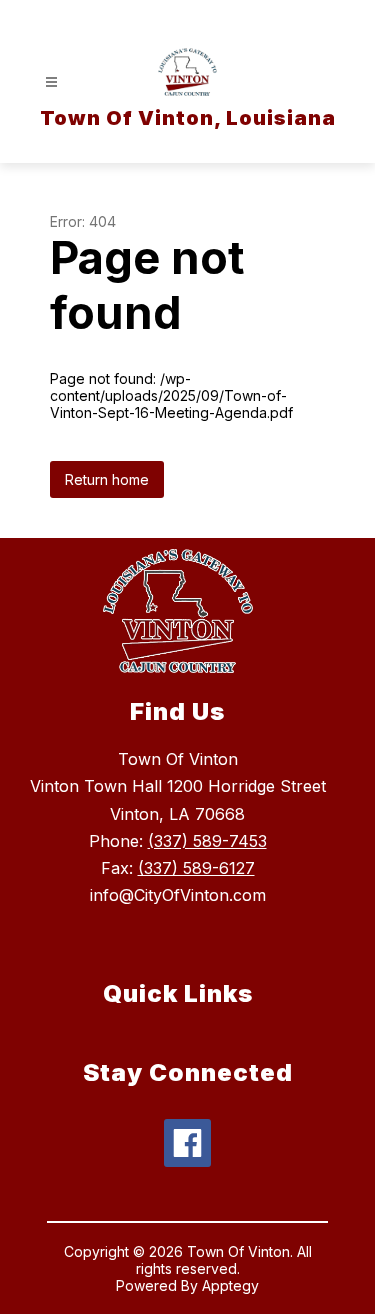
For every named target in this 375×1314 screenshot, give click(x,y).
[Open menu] (51, 82)
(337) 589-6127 (196, 868)
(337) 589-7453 (207, 841)
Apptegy (230, 1285)
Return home (107, 479)
